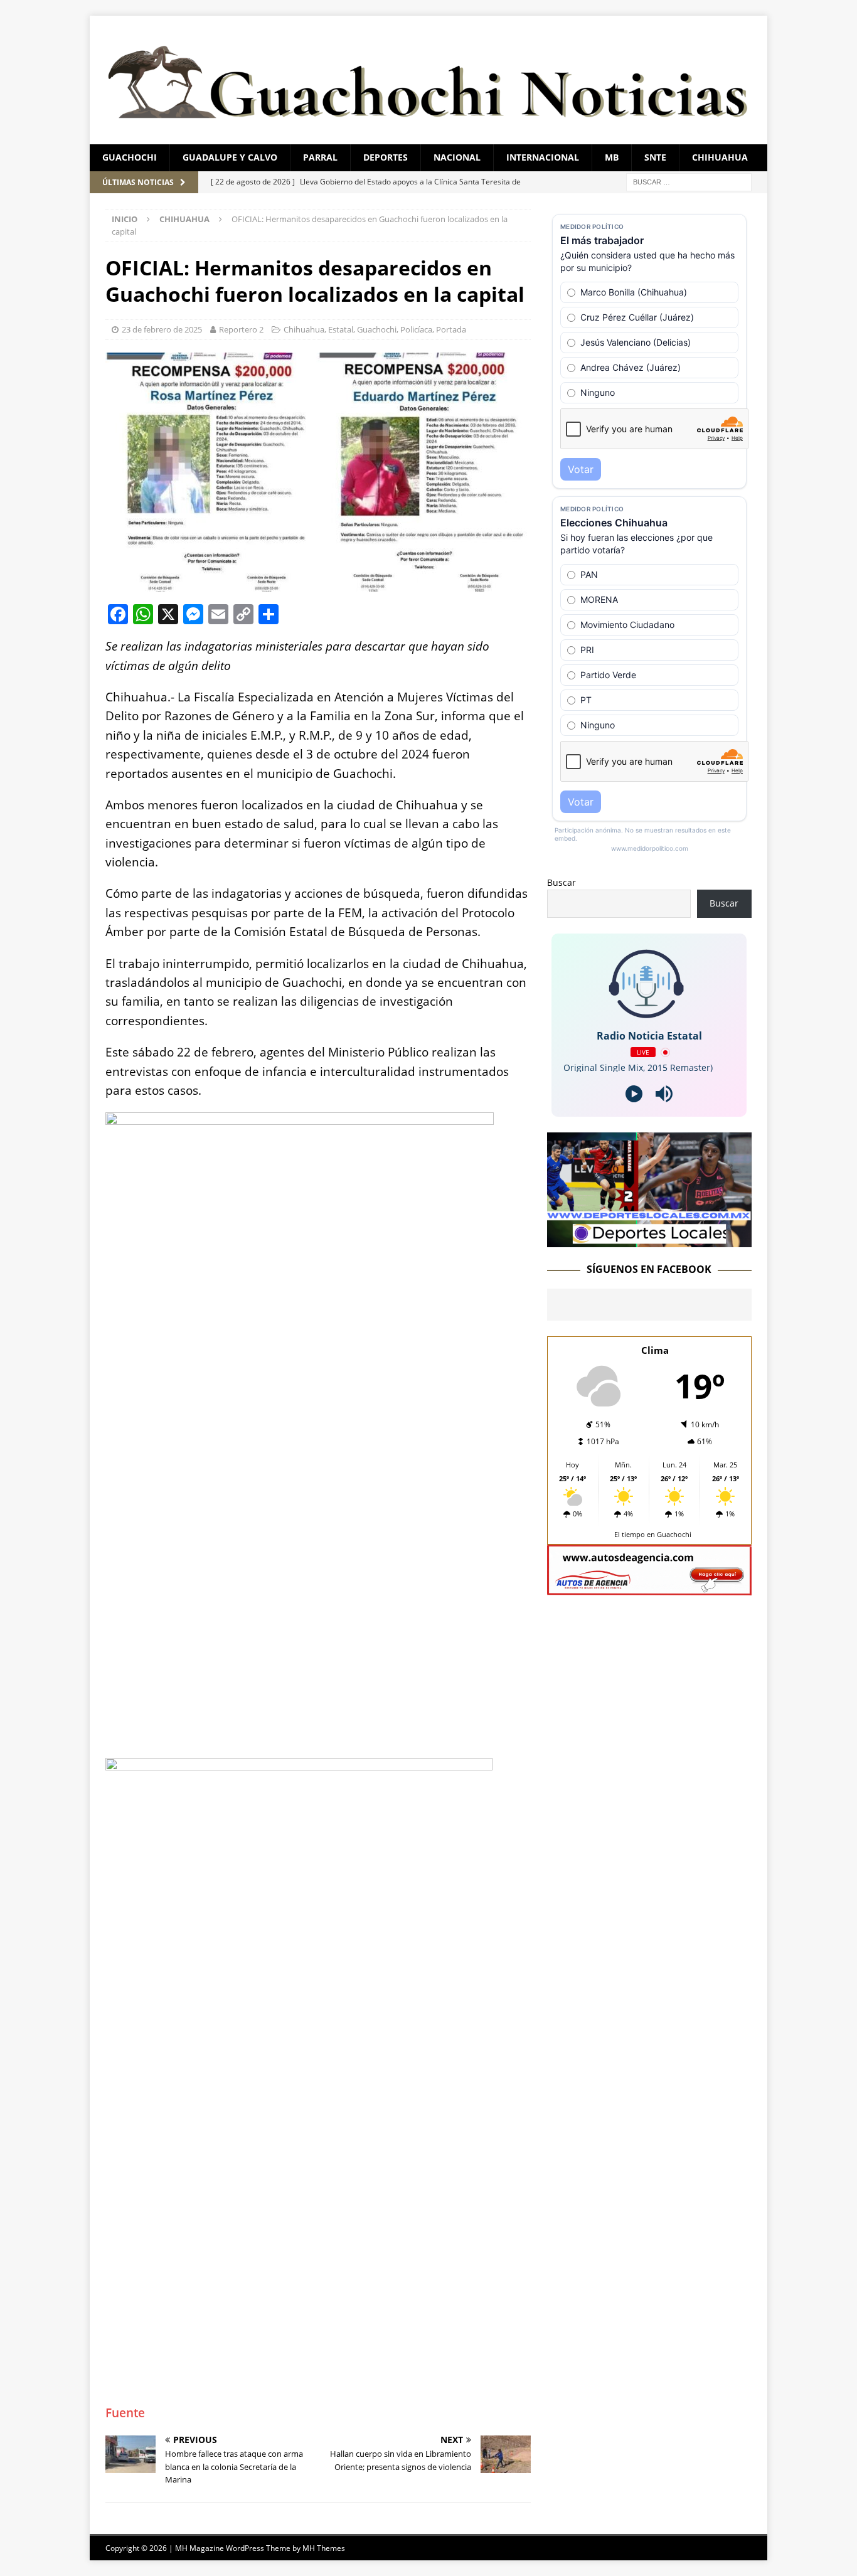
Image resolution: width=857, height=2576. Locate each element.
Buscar (562, 882)
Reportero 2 (241, 329)
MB (612, 157)
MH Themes (324, 2548)
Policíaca (416, 329)
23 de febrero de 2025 (162, 329)
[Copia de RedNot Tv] (649, 1240)
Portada (451, 329)
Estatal (341, 329)
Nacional (457, 157)
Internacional (543, 157)
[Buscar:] (689, 181)
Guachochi (130, 157)
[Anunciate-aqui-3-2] (649, 1588)
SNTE (655, 157)
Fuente (125, 2413)
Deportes (386, 157)
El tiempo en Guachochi (653, 1534)
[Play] (634, 1094)
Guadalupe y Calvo (230, 157)
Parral (320, 157)
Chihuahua (720, 157)
